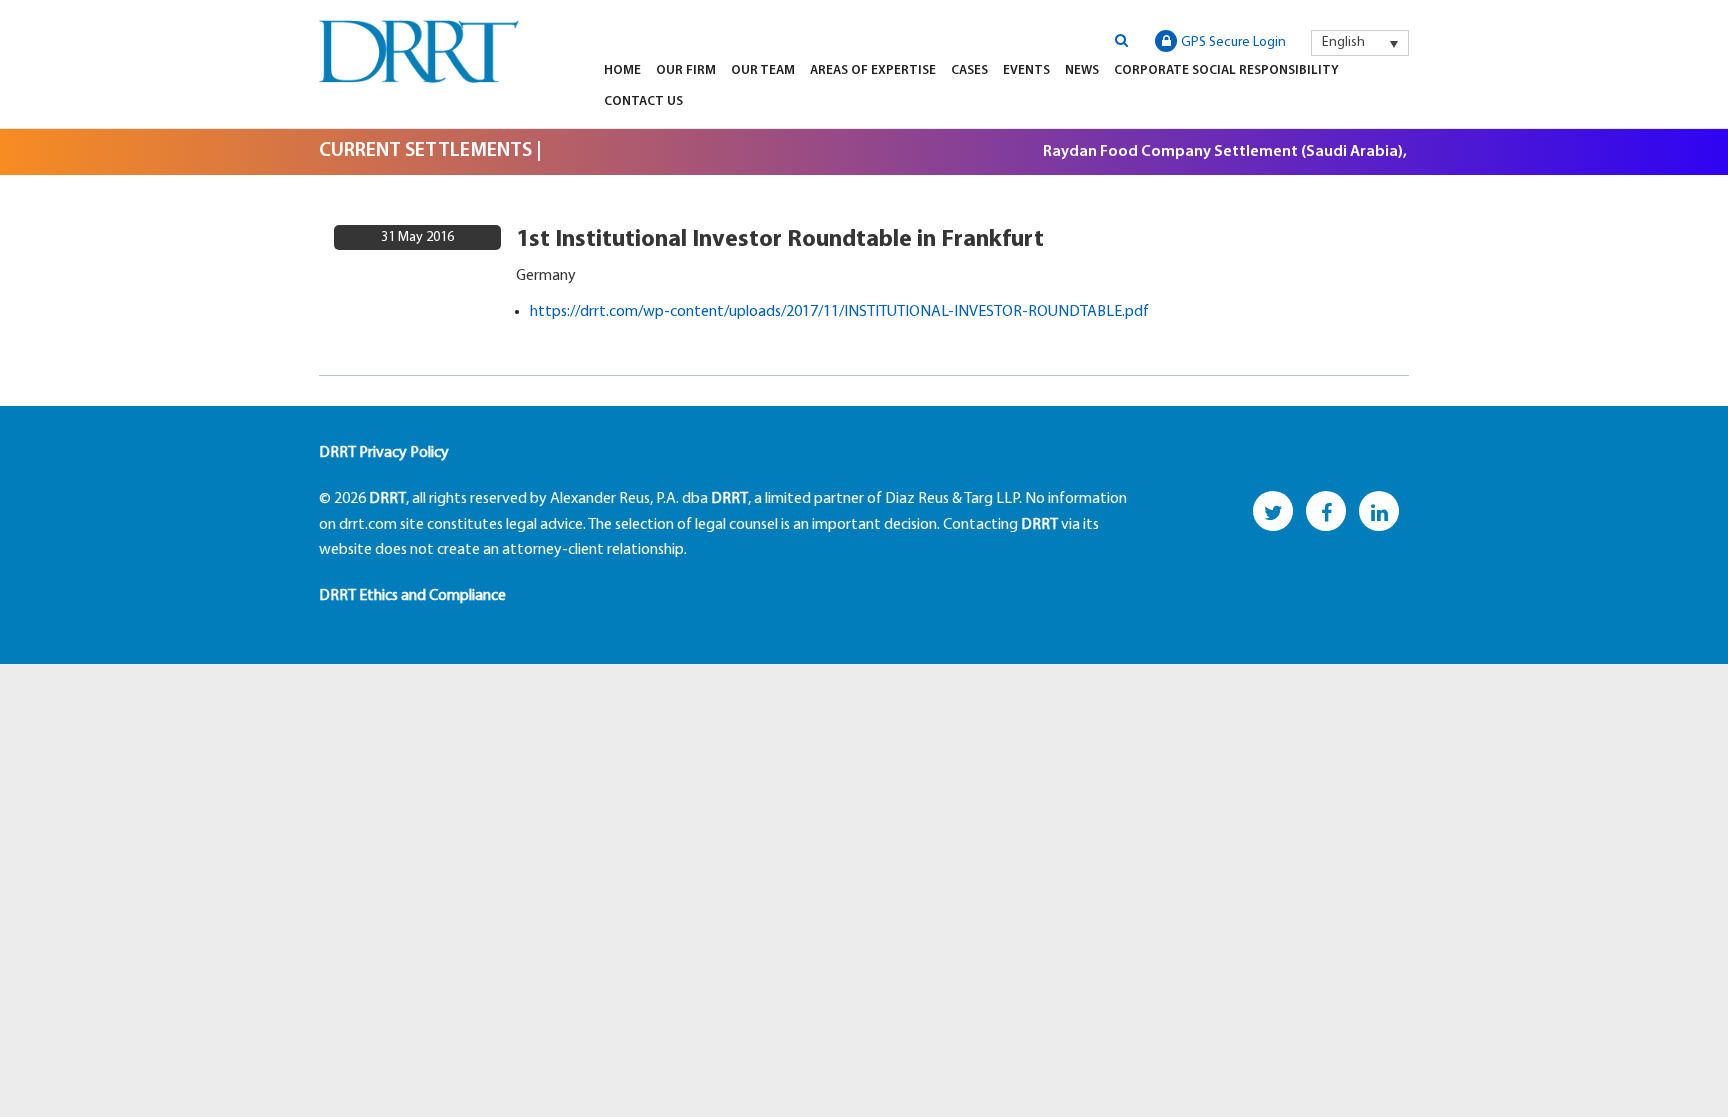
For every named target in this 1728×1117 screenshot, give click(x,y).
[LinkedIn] (1379, 511)
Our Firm (686, 70)
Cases (969, 70)
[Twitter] (1273, 511)
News (1082, 70)
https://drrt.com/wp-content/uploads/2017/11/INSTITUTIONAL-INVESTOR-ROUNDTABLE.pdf (839, 312)
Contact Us (643, 101)
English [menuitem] (1343, 42)
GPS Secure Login (1233, 42)
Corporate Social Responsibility (1226, 70)
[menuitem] (1360, 43)
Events (1026, 70)
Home (622, 70)
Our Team (763, 70)
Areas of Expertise (873, 70)
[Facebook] (1326, 511)
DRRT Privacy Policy (384, 453)
